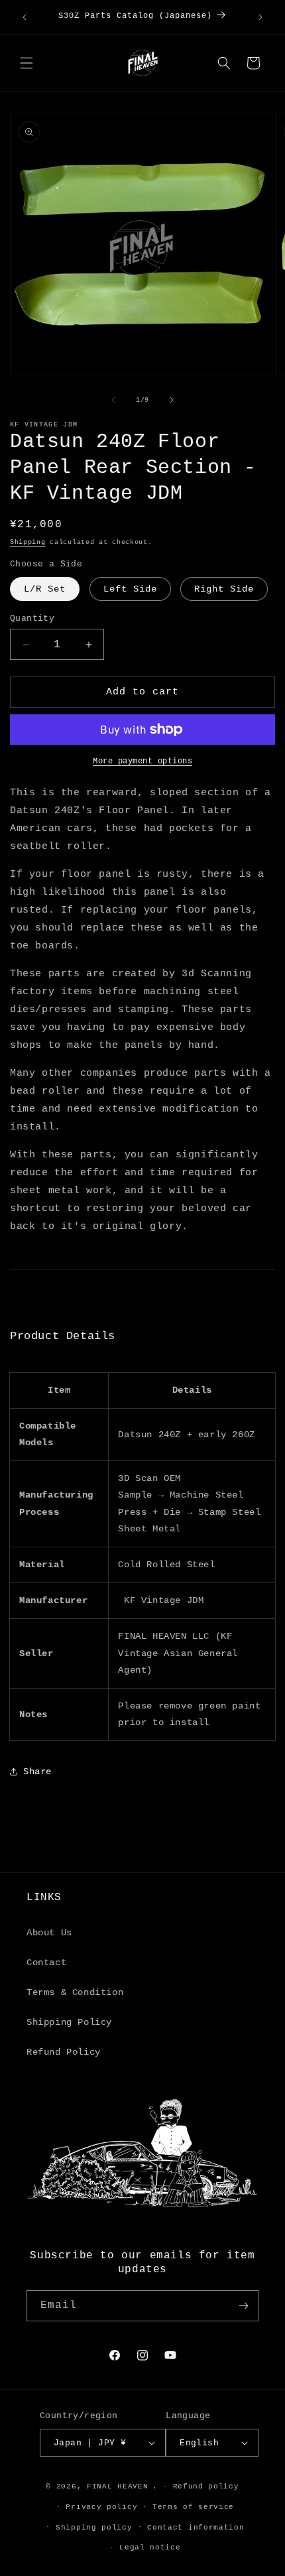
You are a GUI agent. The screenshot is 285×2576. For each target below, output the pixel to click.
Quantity (32, 618)
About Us (49, 1933)
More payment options (142, 761)
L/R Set (45, 589)
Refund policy (206, 2486)
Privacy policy (101, 2507)
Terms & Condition (75, 1992)
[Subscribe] (243, 2306)
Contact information (196, 2528)
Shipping (28, 542)
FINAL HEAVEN (117, 2486)
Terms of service (193, 2507)
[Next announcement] (260, 17)
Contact (46, 1963)
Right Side (224, 589)
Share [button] (37, 1771)
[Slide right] (172, 400)
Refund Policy (64, 2052)
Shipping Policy (69, 2022)
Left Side (130, 589)
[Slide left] (113, 400)
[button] (27, 63)
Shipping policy (94, 2528)
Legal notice (150, 2547)
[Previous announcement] (25, 17)
